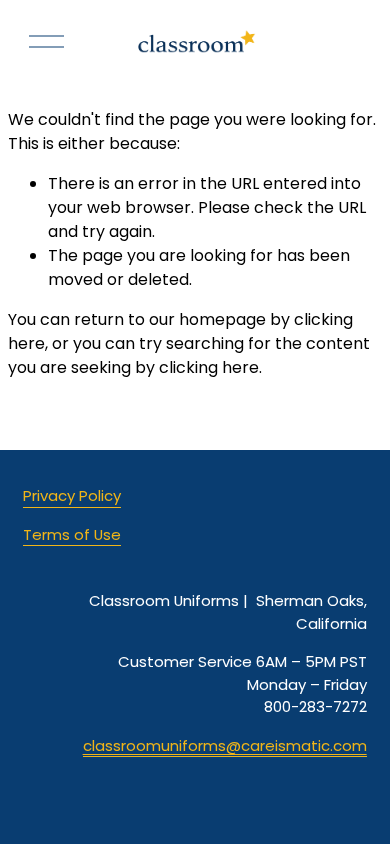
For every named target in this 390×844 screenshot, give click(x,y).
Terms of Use (72, 534)
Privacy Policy (72, 495)
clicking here (209, 367)
